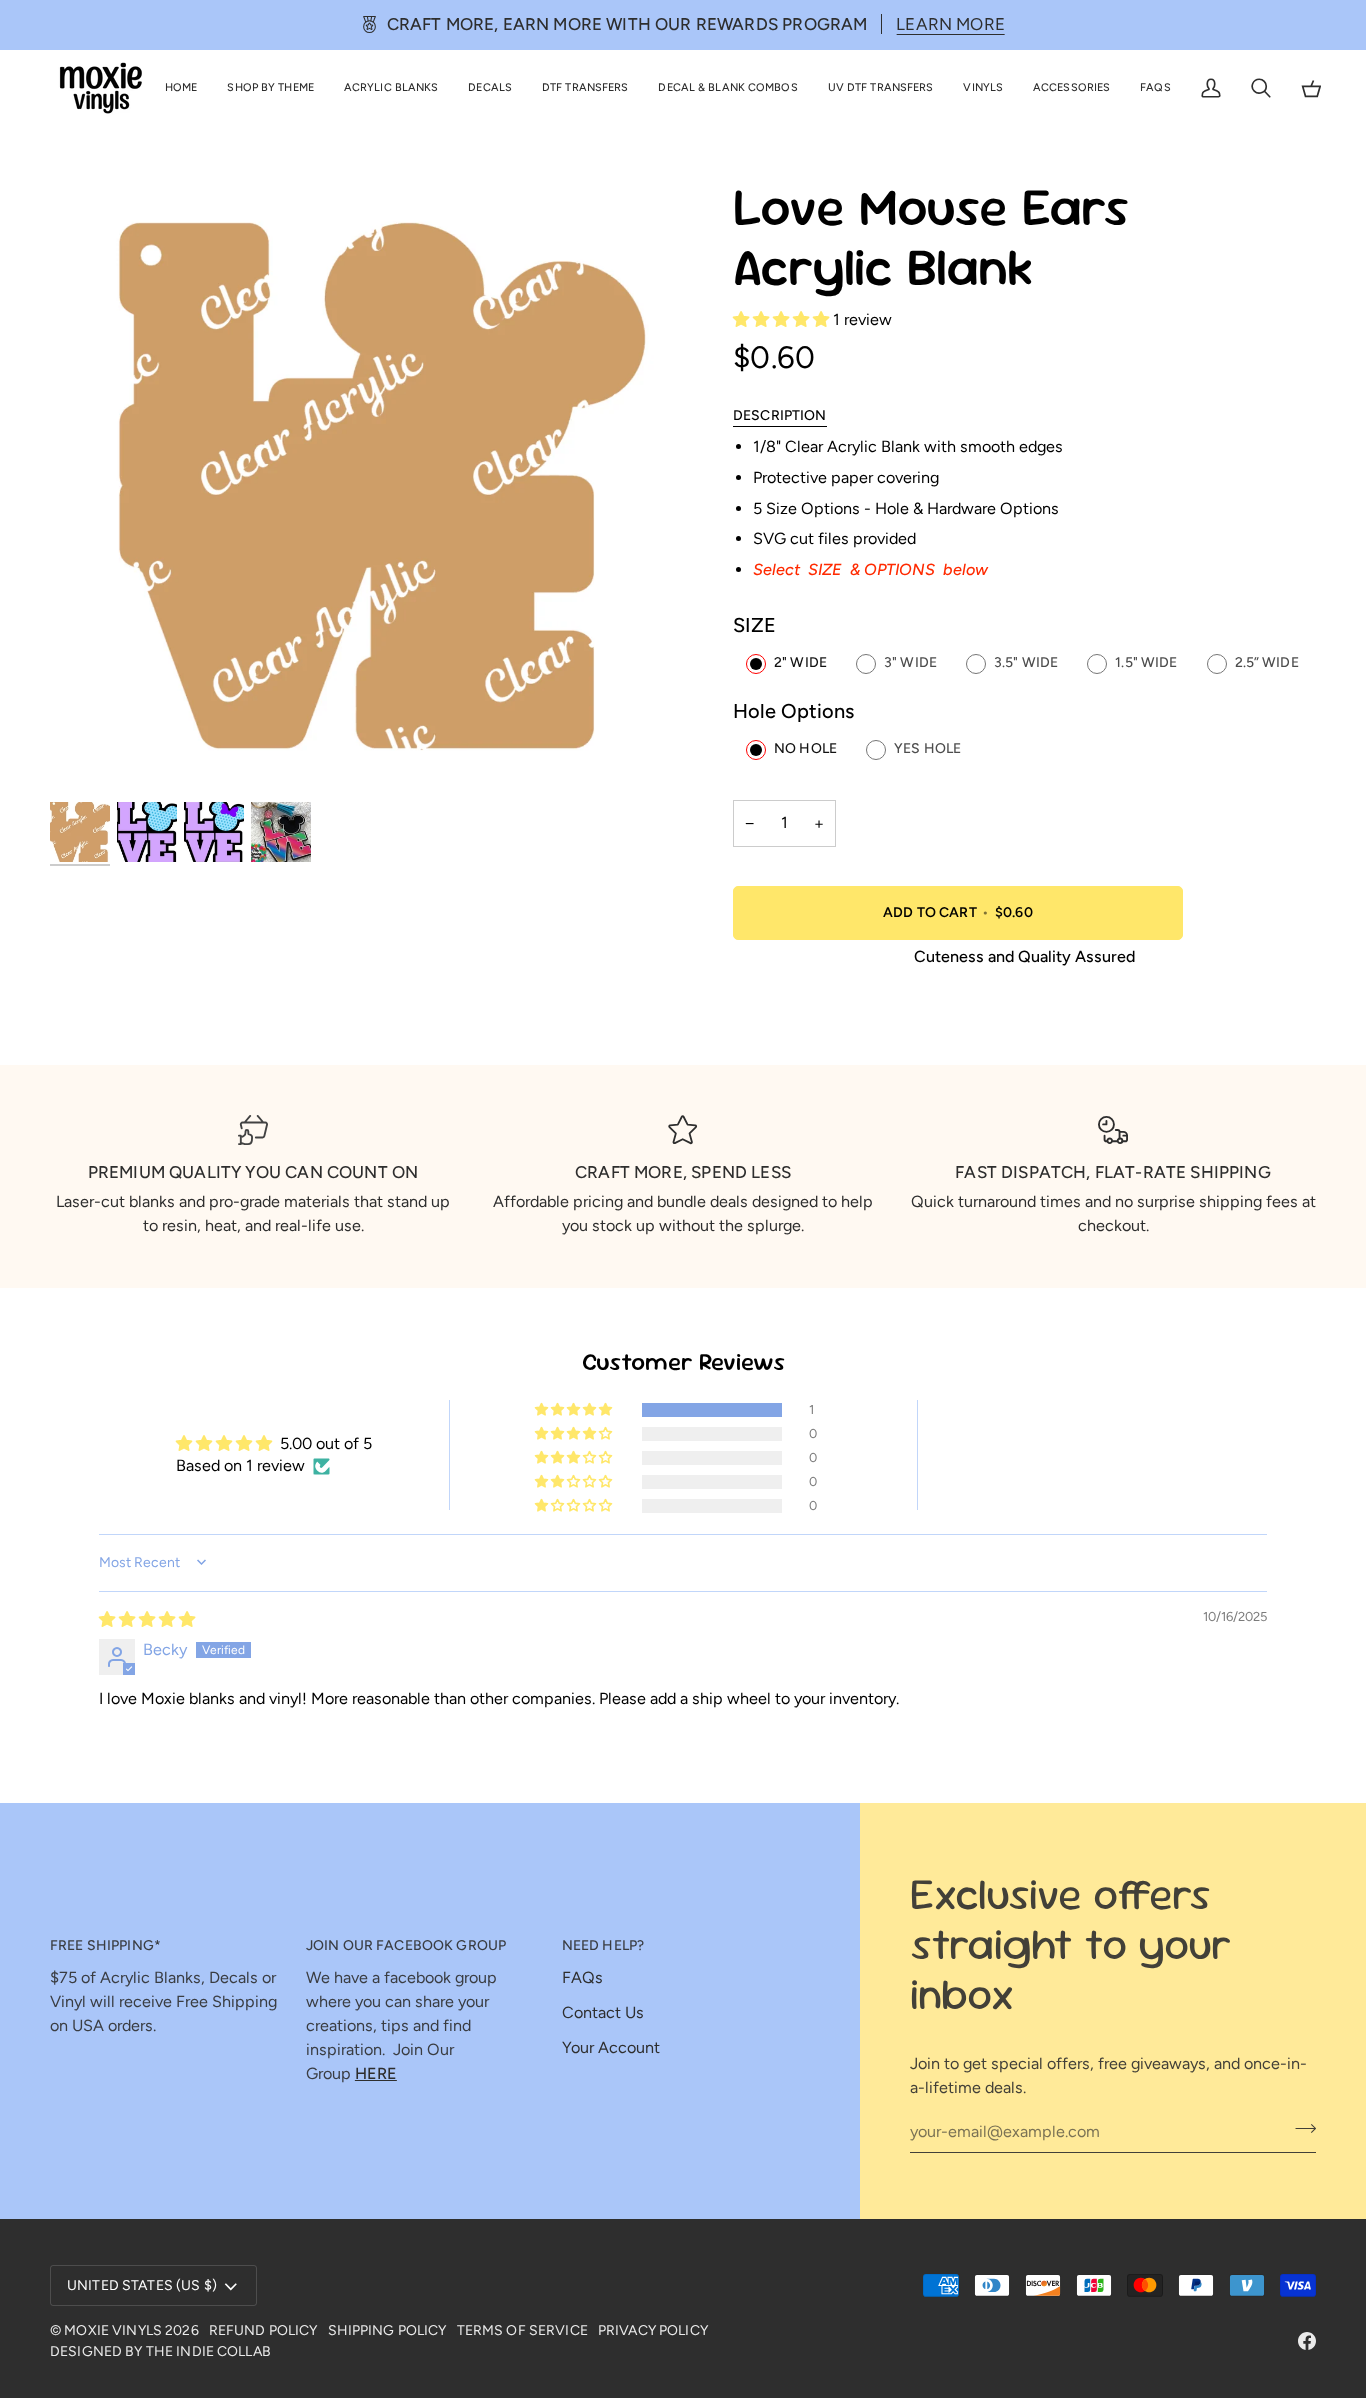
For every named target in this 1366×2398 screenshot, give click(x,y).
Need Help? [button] (603, 1945)
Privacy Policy (653, 2330)
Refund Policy (263, 2330)
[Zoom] (366, 488)
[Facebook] (1307, 2341)
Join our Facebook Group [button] (406, 1945)
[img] (147, 1619)
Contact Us (603, 2012)
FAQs (582, 1977)
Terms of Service (522, 2330)
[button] (270, 88)
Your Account (611, 2047)
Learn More (950, 24)
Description (780, 415)
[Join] (1299, 2129)
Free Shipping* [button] (105, 1945)
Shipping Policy (387, 2330)
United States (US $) (142, 2285)
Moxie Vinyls (113, 2330)
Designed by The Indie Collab (160, 2351)
